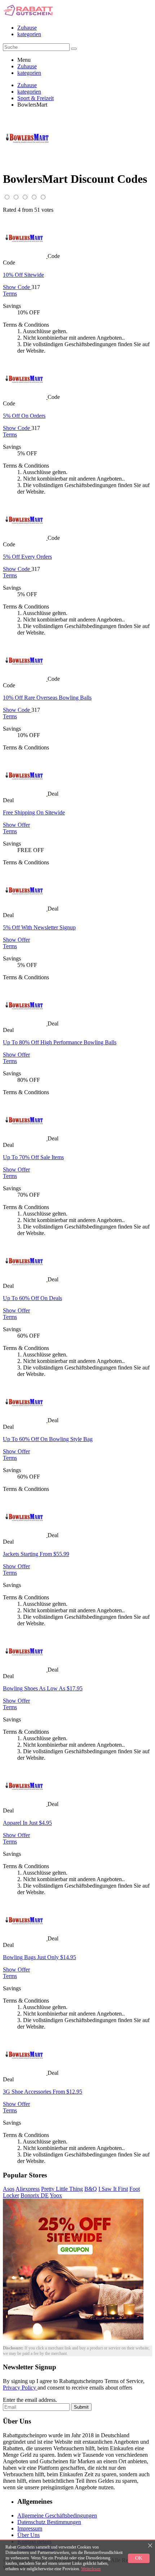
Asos (9, 2189)
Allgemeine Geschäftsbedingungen (57, 2515)
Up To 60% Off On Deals (32, 1298)
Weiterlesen (91, 2569)
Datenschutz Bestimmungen (49, 2522)
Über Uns (28, 2535)
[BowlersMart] (25, 256)
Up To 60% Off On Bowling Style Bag (48, 1439)
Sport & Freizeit (36, 98)
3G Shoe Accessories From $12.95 (43, 2092)
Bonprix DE (35, 2195)
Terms (10, 294)
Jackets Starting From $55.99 (36, 1554)
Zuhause (27, 28)
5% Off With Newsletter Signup (39, 927)
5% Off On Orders (24, 416)
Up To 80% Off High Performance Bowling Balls (60, 1042)
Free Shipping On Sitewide (34, 812)
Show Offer (16, 825)
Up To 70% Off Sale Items (33, 1157)
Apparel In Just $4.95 (27, 1823)
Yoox (56, 2195)
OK (139, 2558)
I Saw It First (113, 2189)
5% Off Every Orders (27, 557)
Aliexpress (28, 2189)
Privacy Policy (20, 2388)
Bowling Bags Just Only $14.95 (39, 1957)
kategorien (29, 34)
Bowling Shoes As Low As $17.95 (43, 1688)
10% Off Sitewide (23, 275)
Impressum (30, 2528)
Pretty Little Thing (62, 2189)
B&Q (91, 2189)
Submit (81, 2407)
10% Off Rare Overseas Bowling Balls (47, 698)
